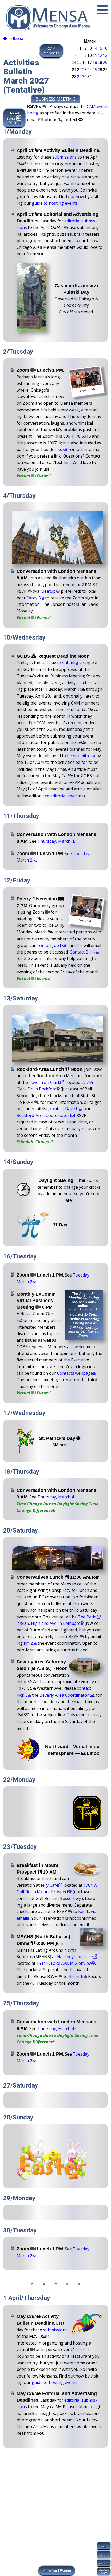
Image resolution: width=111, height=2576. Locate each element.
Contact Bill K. (83, 952)
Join (104, 2555)
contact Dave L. (64, 1109)
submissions (65, 157)
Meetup (48, 591)
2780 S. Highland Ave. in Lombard (49, 1623)
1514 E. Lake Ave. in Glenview (64, 1963)
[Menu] (102, 10)
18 (95, 62)
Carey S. (34, 598)
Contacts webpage (75, 1373)
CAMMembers (51, 51)
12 (100, 55)
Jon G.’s (58, 449)
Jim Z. (29, 1643)
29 (79, 77)
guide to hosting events (55, 203)
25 (95, 70)
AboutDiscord (14, 118)
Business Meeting (55, 99)
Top (104, 2546)
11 (95, 55)
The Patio (87, 1617)
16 (84, 62)
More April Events (57, 2571)
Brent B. (77, 1976)
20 (105, 62)
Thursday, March (57, 841)
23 (84, 70)
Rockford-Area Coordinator (43, 1115)
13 (105, 55)
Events (18, 38)
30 (84, 77)
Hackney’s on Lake (75, 1957)
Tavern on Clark (45, 1082)
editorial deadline (67, 796)
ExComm (25, 1320)
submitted (83, 756)
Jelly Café (50, 1885)
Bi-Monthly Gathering (84, 1296)
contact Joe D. (51, 945)
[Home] (5, 38)
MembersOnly (104, 2571)
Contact (104, 2563)
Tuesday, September (83, 1329)
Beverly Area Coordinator (65, 1695)
